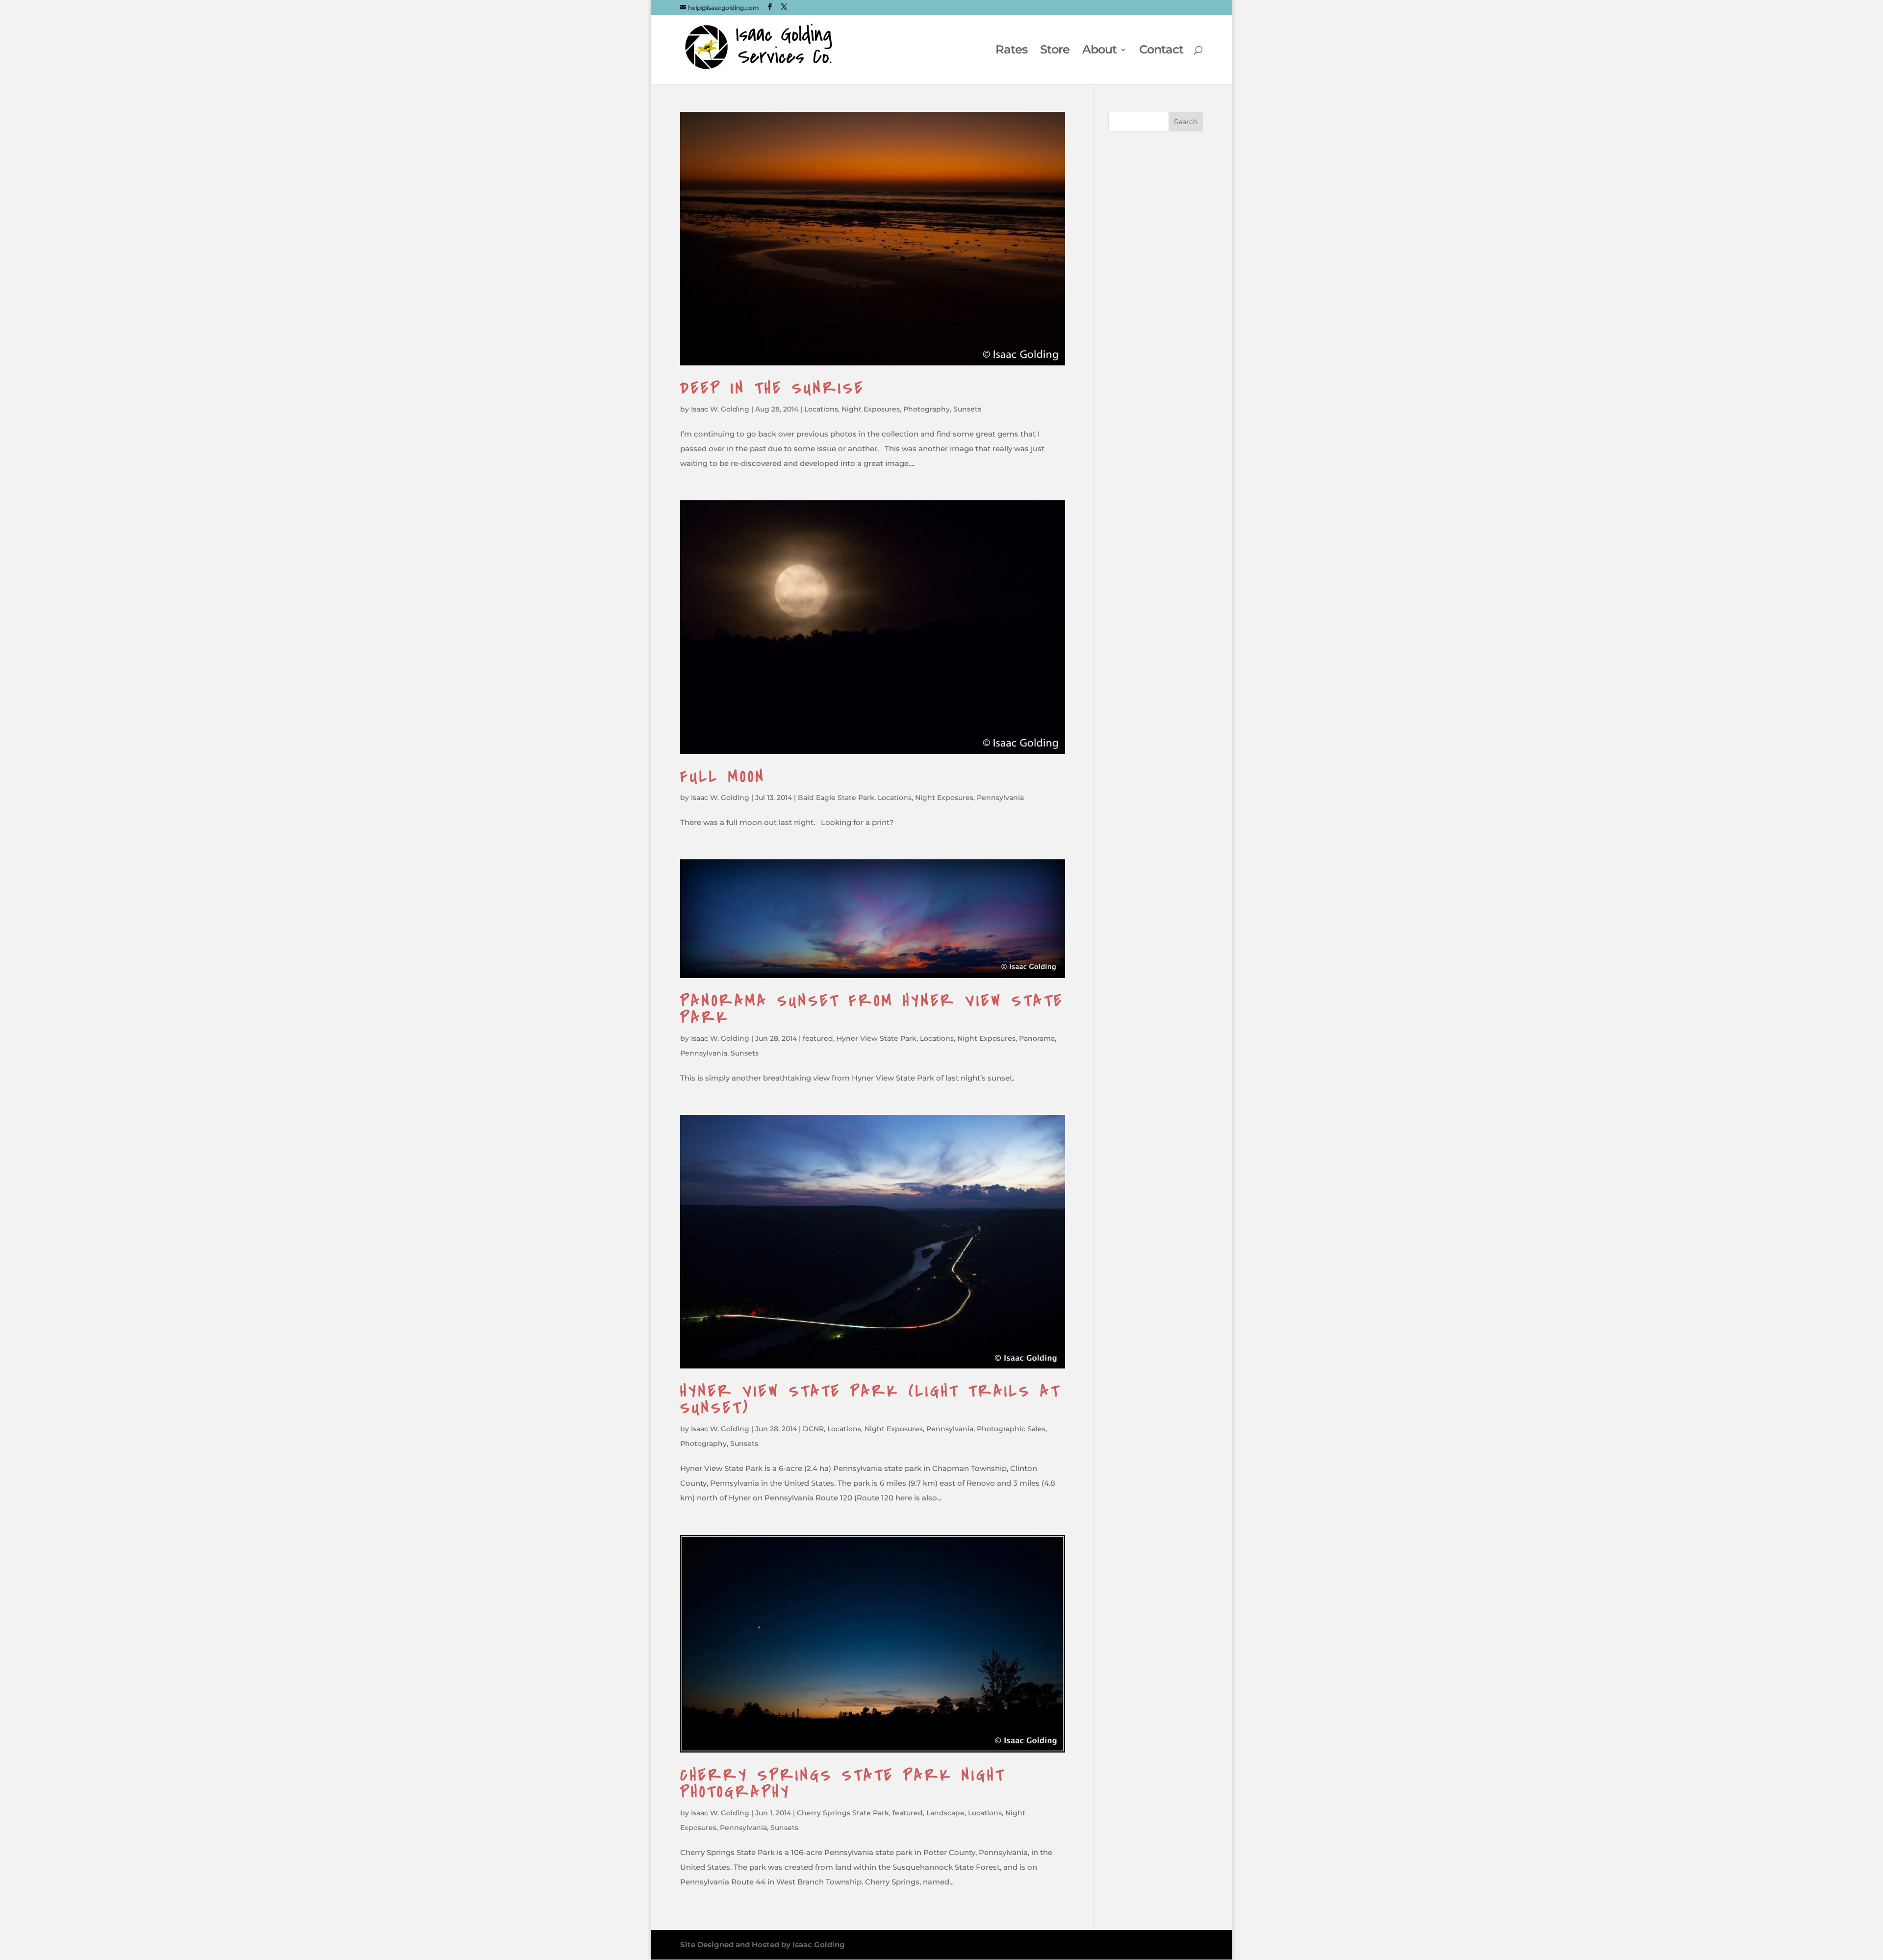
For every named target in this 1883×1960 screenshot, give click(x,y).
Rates (1011, 51)
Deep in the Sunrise (772, 388)
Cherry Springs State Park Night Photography (843, 1784)
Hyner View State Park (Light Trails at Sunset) (870, 1400)
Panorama (1037, 1038)
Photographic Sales (1011, 1429)
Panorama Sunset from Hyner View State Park (872, 1009)
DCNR (813, 1429)
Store (1055, 51)
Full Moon (723, 777)
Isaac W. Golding (720, 409)
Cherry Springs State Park (843, 1813)
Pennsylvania (1000, 798)
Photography (927, 409)
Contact (1161, 51)
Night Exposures (871, 409)
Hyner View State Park (877, 1038)
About (1099, 51)
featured (818, 1038)
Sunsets (967, 409)
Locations (821, 409)
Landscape (945, 1813)
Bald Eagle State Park (836, 798)
